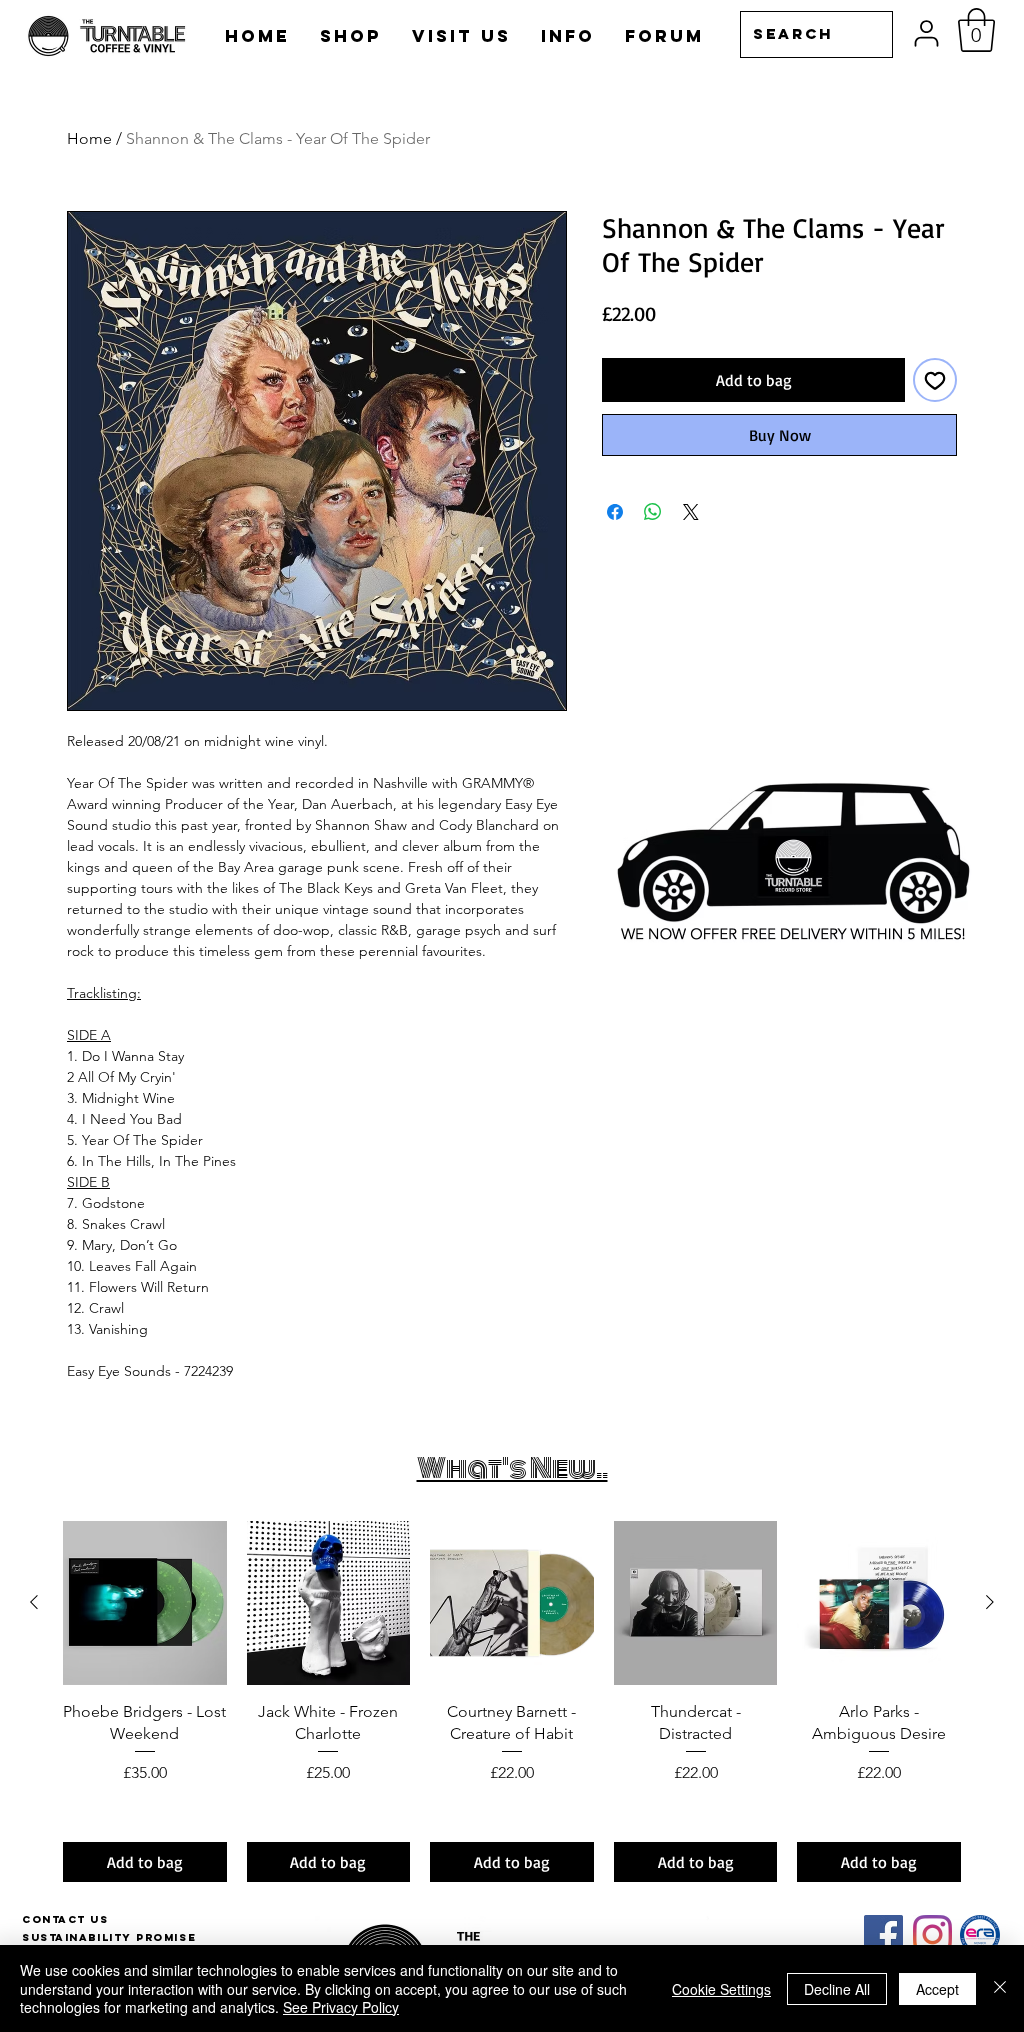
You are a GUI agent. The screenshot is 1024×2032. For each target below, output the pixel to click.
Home (89, 138)
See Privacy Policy (341, 2007)
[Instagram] (932, 1934)
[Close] (1000, 1988)
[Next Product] (990, 1602)
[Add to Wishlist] (935, 380)
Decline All (837, 1989)
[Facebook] (883, 1934)
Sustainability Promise (109, 1937)
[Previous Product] (34, 1602)
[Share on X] (691, 512)
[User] (926, 33)
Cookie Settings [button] (721, 1989)
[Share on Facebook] (615, 512)
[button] (976, 30)
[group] (512, 1701)
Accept (937, 1989)
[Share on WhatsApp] (653, 512)
